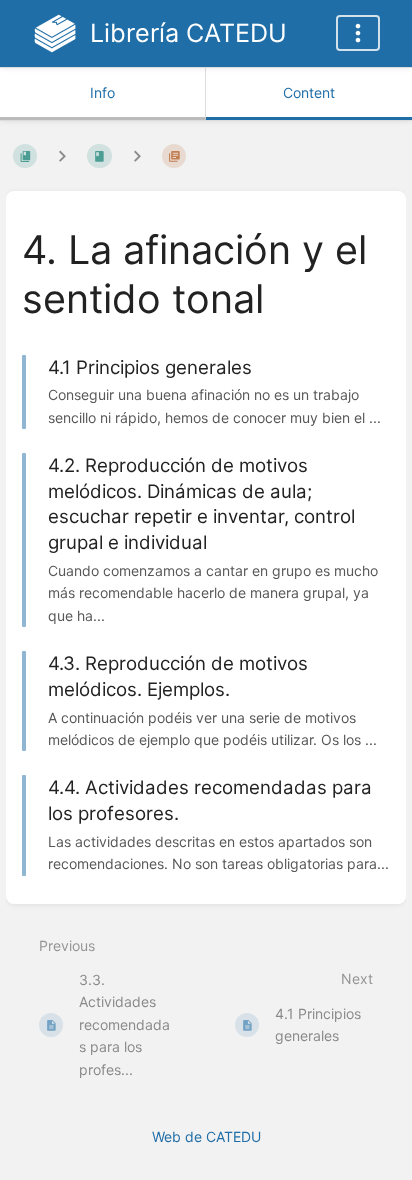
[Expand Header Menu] (358, 33)
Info (102, 92)
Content (309, 92)
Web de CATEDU (206, 1136)
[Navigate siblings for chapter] (137, 155)
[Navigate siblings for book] (62, 155)
